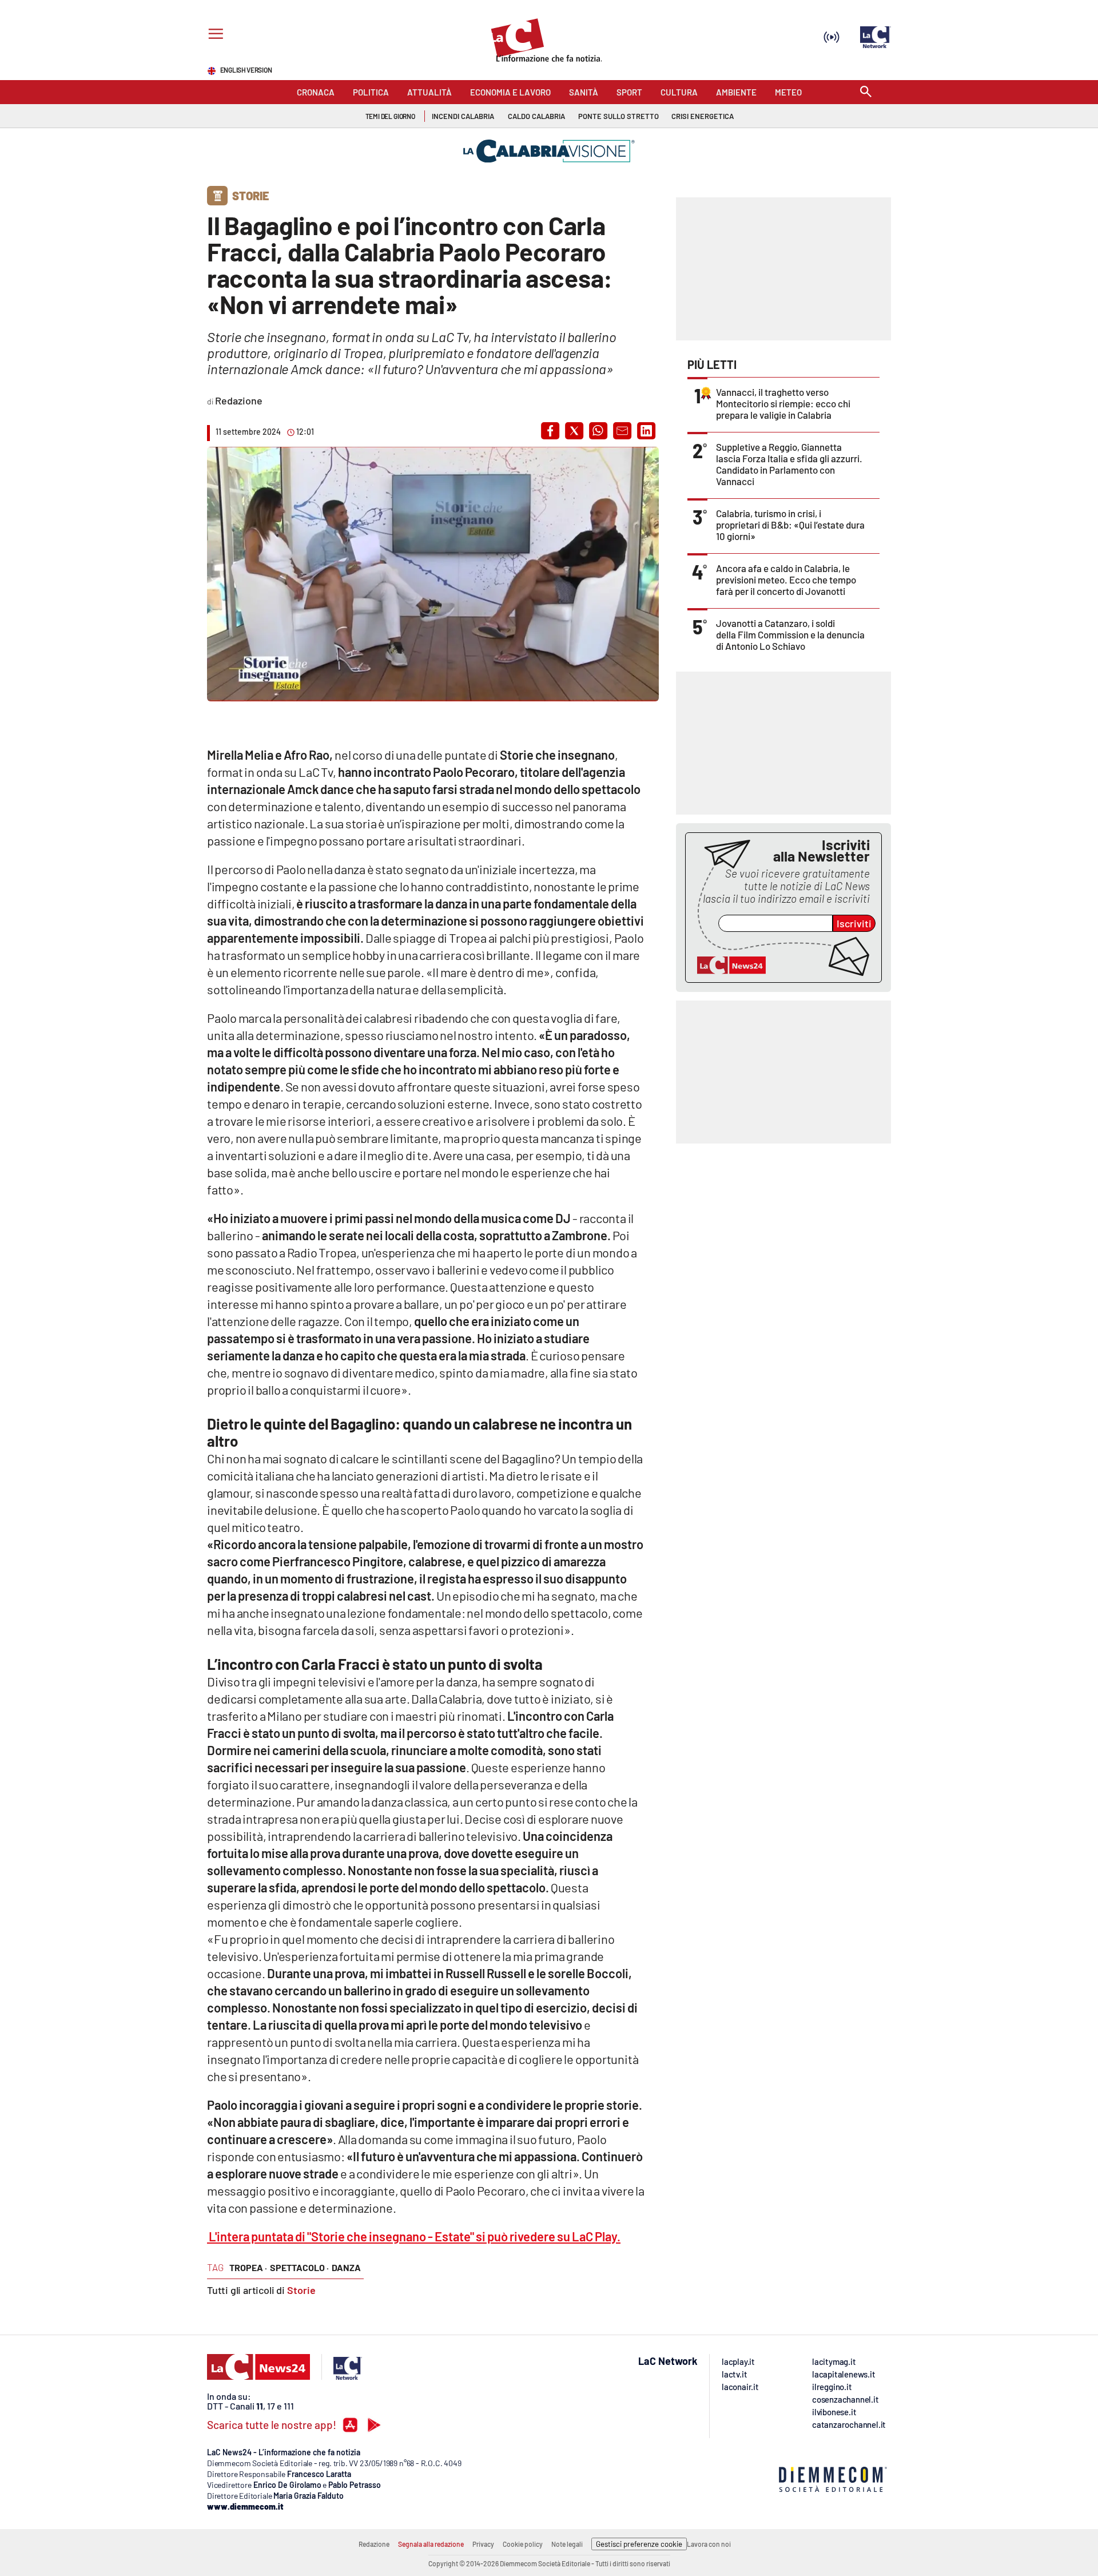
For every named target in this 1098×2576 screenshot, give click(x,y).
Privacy (483, 2544)
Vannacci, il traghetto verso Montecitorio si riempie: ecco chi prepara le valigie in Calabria (783, 403)
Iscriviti (854, 923)
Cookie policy (523, 2544)
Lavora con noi (709, 2544)
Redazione (374, 2544)
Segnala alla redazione (431, 2544)
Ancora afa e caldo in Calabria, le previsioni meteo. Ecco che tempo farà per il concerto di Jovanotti (786, 579)
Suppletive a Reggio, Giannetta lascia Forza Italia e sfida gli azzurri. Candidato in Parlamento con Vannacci (789, 464)
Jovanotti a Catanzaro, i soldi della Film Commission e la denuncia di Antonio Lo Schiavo (790, 634)
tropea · (248, 2267)
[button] (550, 431)
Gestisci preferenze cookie (639, 2544)
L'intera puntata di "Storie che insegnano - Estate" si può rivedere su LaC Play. (414, 2236)
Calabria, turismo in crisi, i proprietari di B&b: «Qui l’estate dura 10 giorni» (790, 525)
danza (346, 2267)
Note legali (567, 2544)
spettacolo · (299, 2267)
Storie (301, 2290)
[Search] (866, 92)
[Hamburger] (214, 35)
